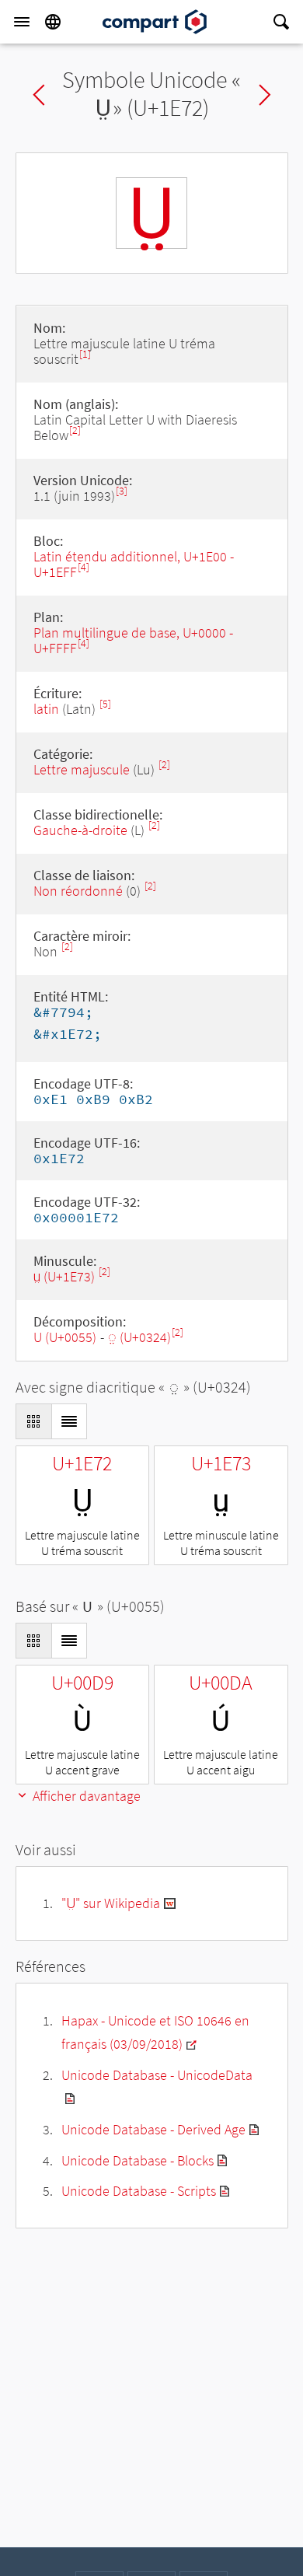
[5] (105, 704)
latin (46, 709)
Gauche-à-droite (80, 830)
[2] (75, 430)
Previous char (39, 95)
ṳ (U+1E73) (66, 1276)
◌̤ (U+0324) (139, 1337)
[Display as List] (69, 1421)
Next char (265, 95)
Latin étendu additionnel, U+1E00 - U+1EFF (134, 564)
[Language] (53, 22)
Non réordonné (78, 891)
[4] (84, 567)
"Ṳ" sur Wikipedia (111, 1903)
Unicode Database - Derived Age (153, 2129)
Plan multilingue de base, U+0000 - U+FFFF (133, 640)
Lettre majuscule (82, 769)
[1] (85, 354)
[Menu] (22, 22)
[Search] (281, 22)
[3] (122, 491)
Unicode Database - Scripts (139, 2191)
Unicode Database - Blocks (138, 2160)
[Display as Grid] (33, 1421)
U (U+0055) (65, 1337)
